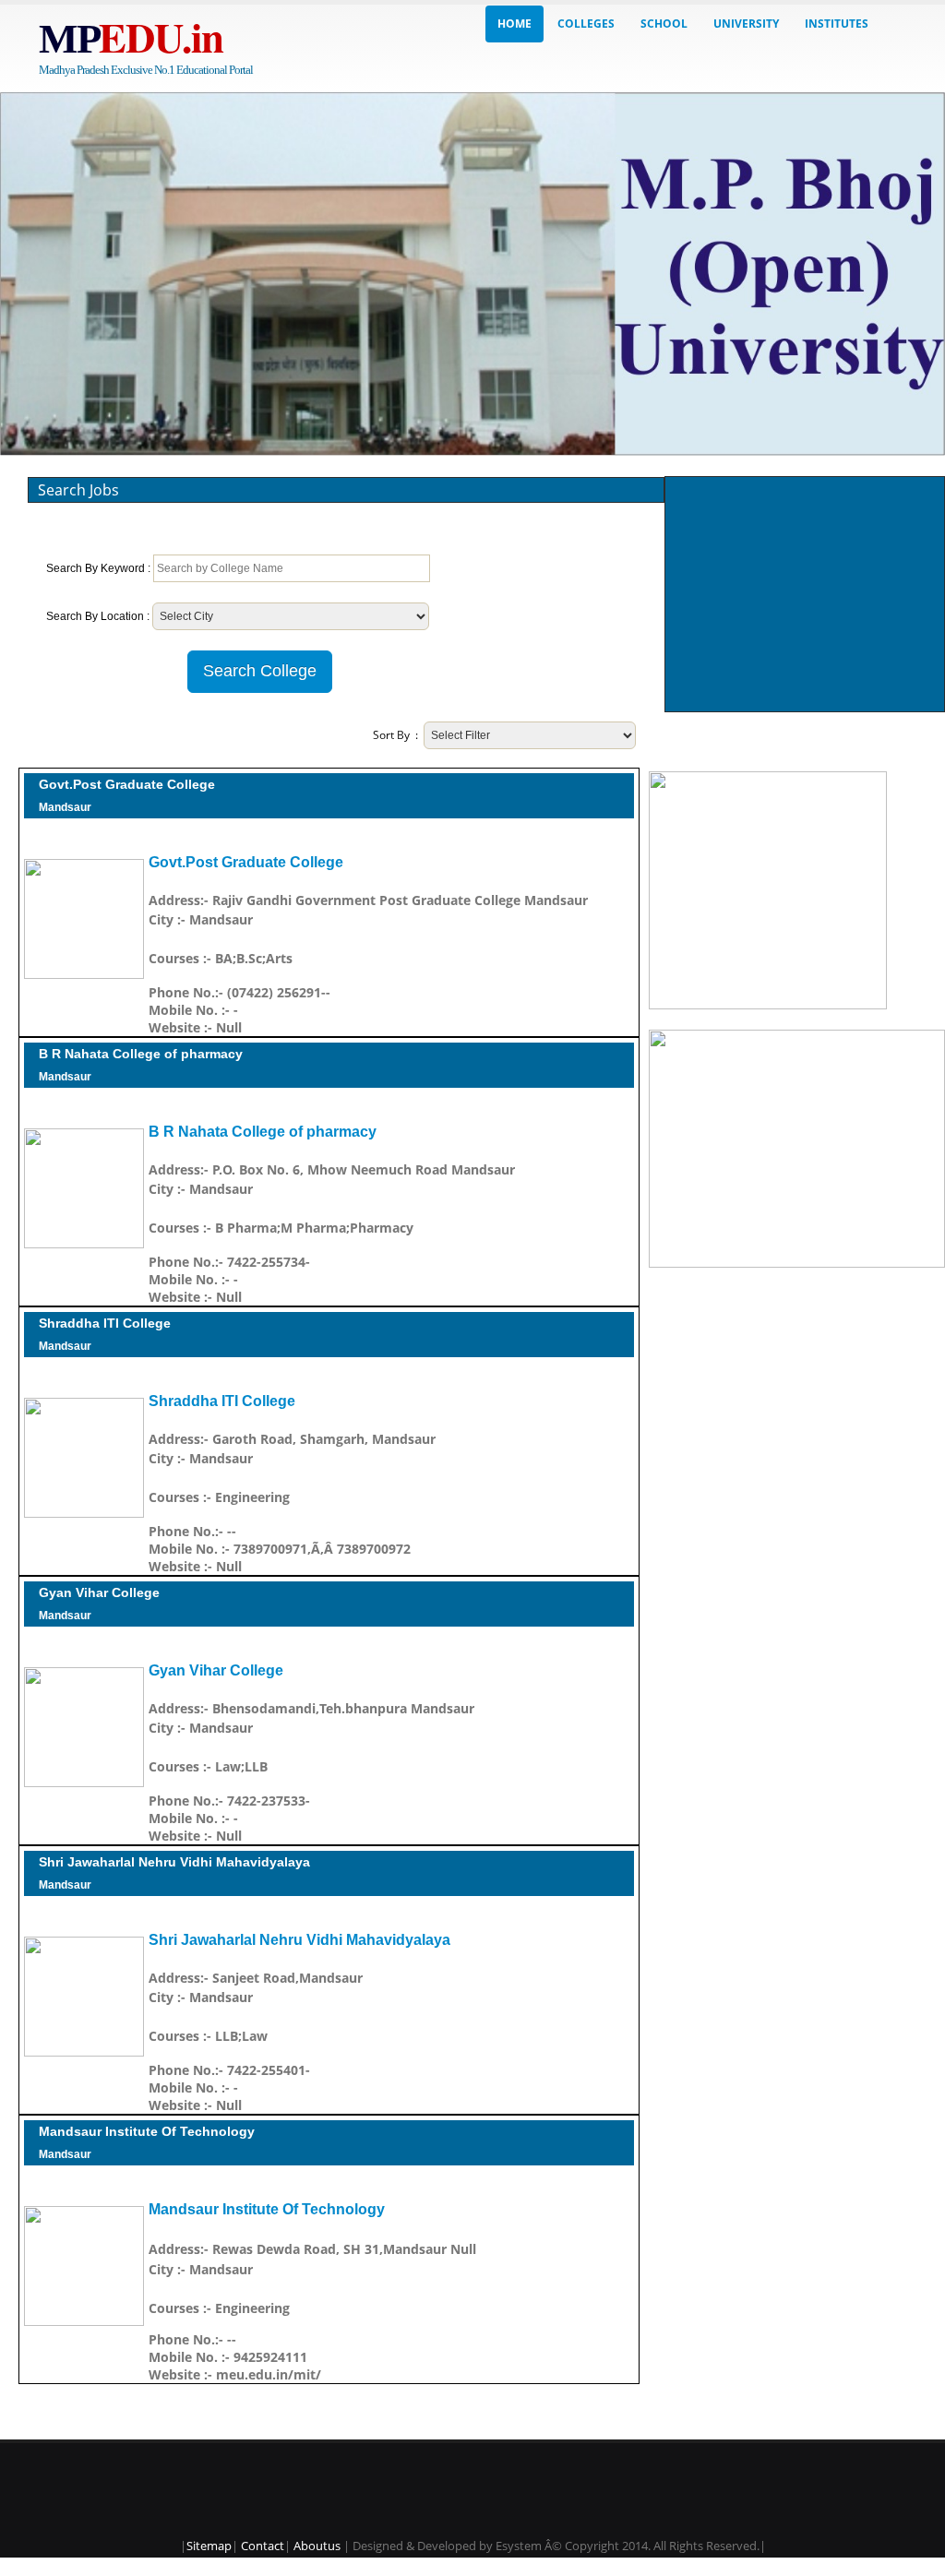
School (664, 24)
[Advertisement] (806, 594)
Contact (263, 2546)
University (746, 24)
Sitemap (209, 2546)
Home (514, 24)
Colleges (586, 24)
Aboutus (317, 2546)
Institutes (837, 24)
